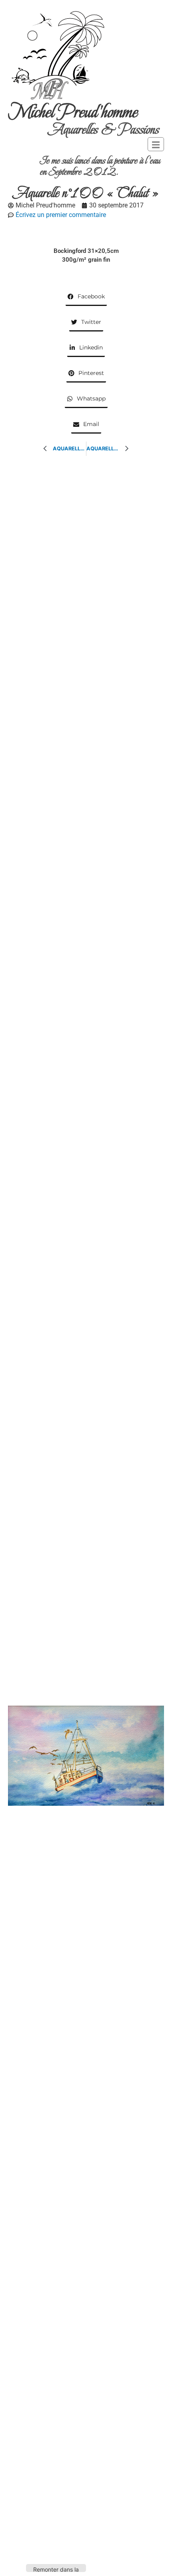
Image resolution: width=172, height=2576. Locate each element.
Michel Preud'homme (73, 112)
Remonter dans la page (56, 2569)
